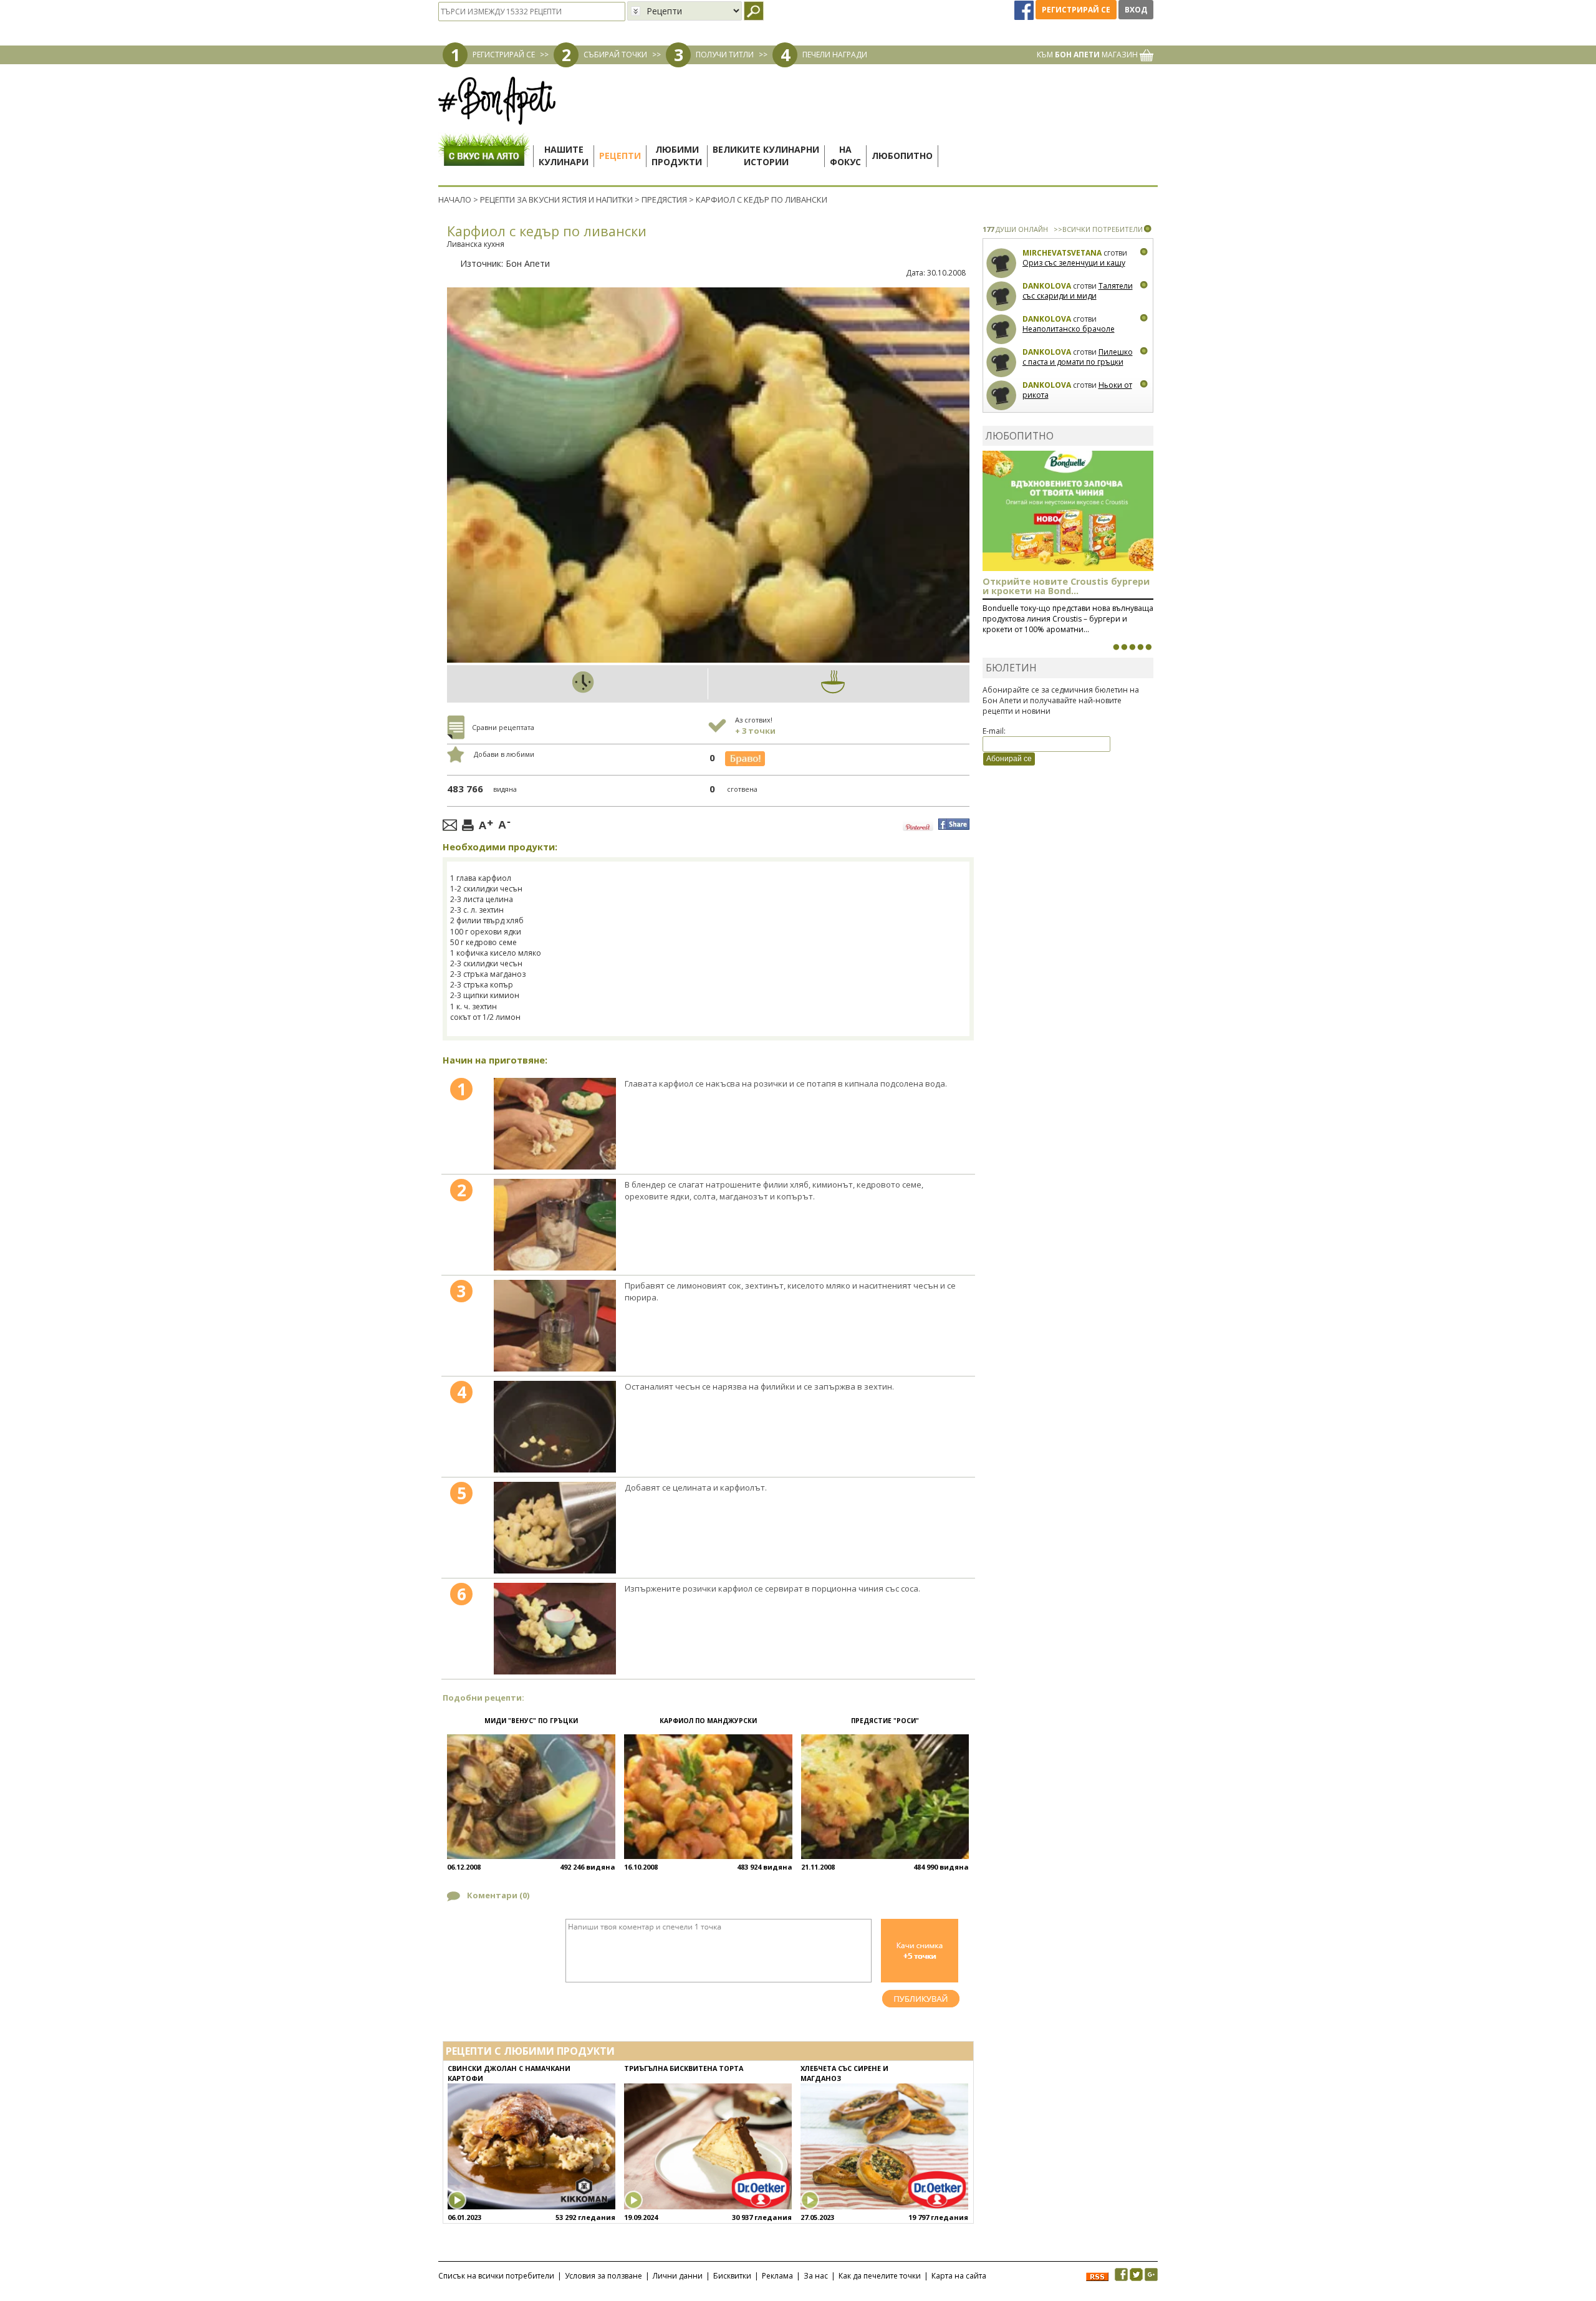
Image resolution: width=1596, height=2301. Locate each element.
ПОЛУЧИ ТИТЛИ (725, 55)
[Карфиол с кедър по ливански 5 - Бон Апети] (555, 1528)
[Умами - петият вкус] (1140, 647)
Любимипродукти (677, 156)
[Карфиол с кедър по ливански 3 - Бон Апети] (555, 1326)
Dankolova (1047, 286)
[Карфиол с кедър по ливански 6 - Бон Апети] (555, 1629)
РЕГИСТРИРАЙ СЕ (504, 55)
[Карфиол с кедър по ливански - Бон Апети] (555, 1124)
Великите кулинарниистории (766, 156)
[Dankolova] (1002, 296)
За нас (816, 2276)
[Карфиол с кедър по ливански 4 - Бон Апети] (555, 1427)
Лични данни (678, 2276)
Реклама (777, 2276)
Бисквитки (732, 2276)
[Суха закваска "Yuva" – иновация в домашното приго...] (1116, 647)
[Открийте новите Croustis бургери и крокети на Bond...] (1124, 647)
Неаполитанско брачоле (1069, 329)
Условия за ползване (603, 2276)
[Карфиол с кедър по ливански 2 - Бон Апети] (555, 1225)
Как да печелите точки (880, 2276)
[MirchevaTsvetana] (1002, 263)
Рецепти (620, 156)
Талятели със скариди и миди (1078, 291)
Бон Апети (528, 263)
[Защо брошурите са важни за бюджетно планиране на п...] (1148, 647)
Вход (1136, 10)
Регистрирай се (1076, 10)
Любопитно (902, 156)
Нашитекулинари (564, 156)
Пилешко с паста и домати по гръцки (1078, 357)
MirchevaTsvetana (1062, 253)
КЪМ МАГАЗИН (1088, 55)
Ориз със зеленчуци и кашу (1074, 263)
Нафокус (845, 156)
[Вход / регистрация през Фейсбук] (1025, 10)
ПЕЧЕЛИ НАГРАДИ (835, 55)
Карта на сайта (959, 2276)
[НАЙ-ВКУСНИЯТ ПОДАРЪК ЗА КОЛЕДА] (1132, 647)
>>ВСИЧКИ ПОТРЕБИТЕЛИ (1098, 229)
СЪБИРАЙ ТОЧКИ (615, 55)
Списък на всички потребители (496, 2276)
